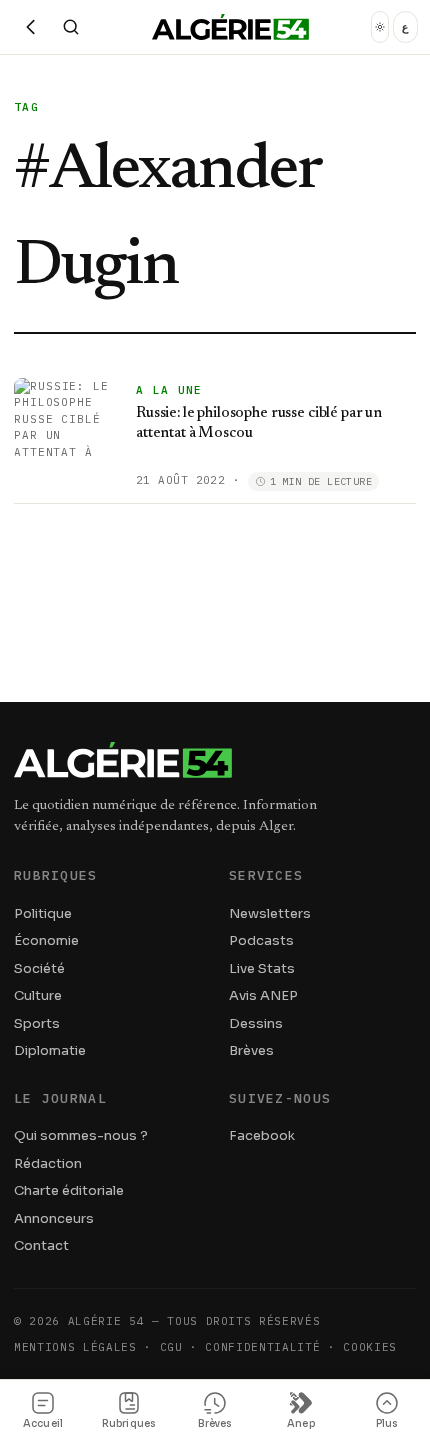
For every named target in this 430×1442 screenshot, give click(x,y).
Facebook (262, 1135)
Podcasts (261, 940)
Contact (41, 1245)
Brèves (251, 1050)
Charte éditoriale (69, 1190)
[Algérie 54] (230, 27)
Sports (37, 1023)
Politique (43, 913)
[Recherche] (71, 27)
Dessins (256, 1023)
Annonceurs (54, 1218)
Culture (38, 995)
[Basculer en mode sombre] (380, 27)
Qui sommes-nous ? (81, 1135)
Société (39, 968)
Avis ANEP (263, 995)
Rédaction (48, 1163)
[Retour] (31, 27)
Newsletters (270, 913)
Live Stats (262, 968)
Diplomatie (50, 1050)
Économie (46, 940)
